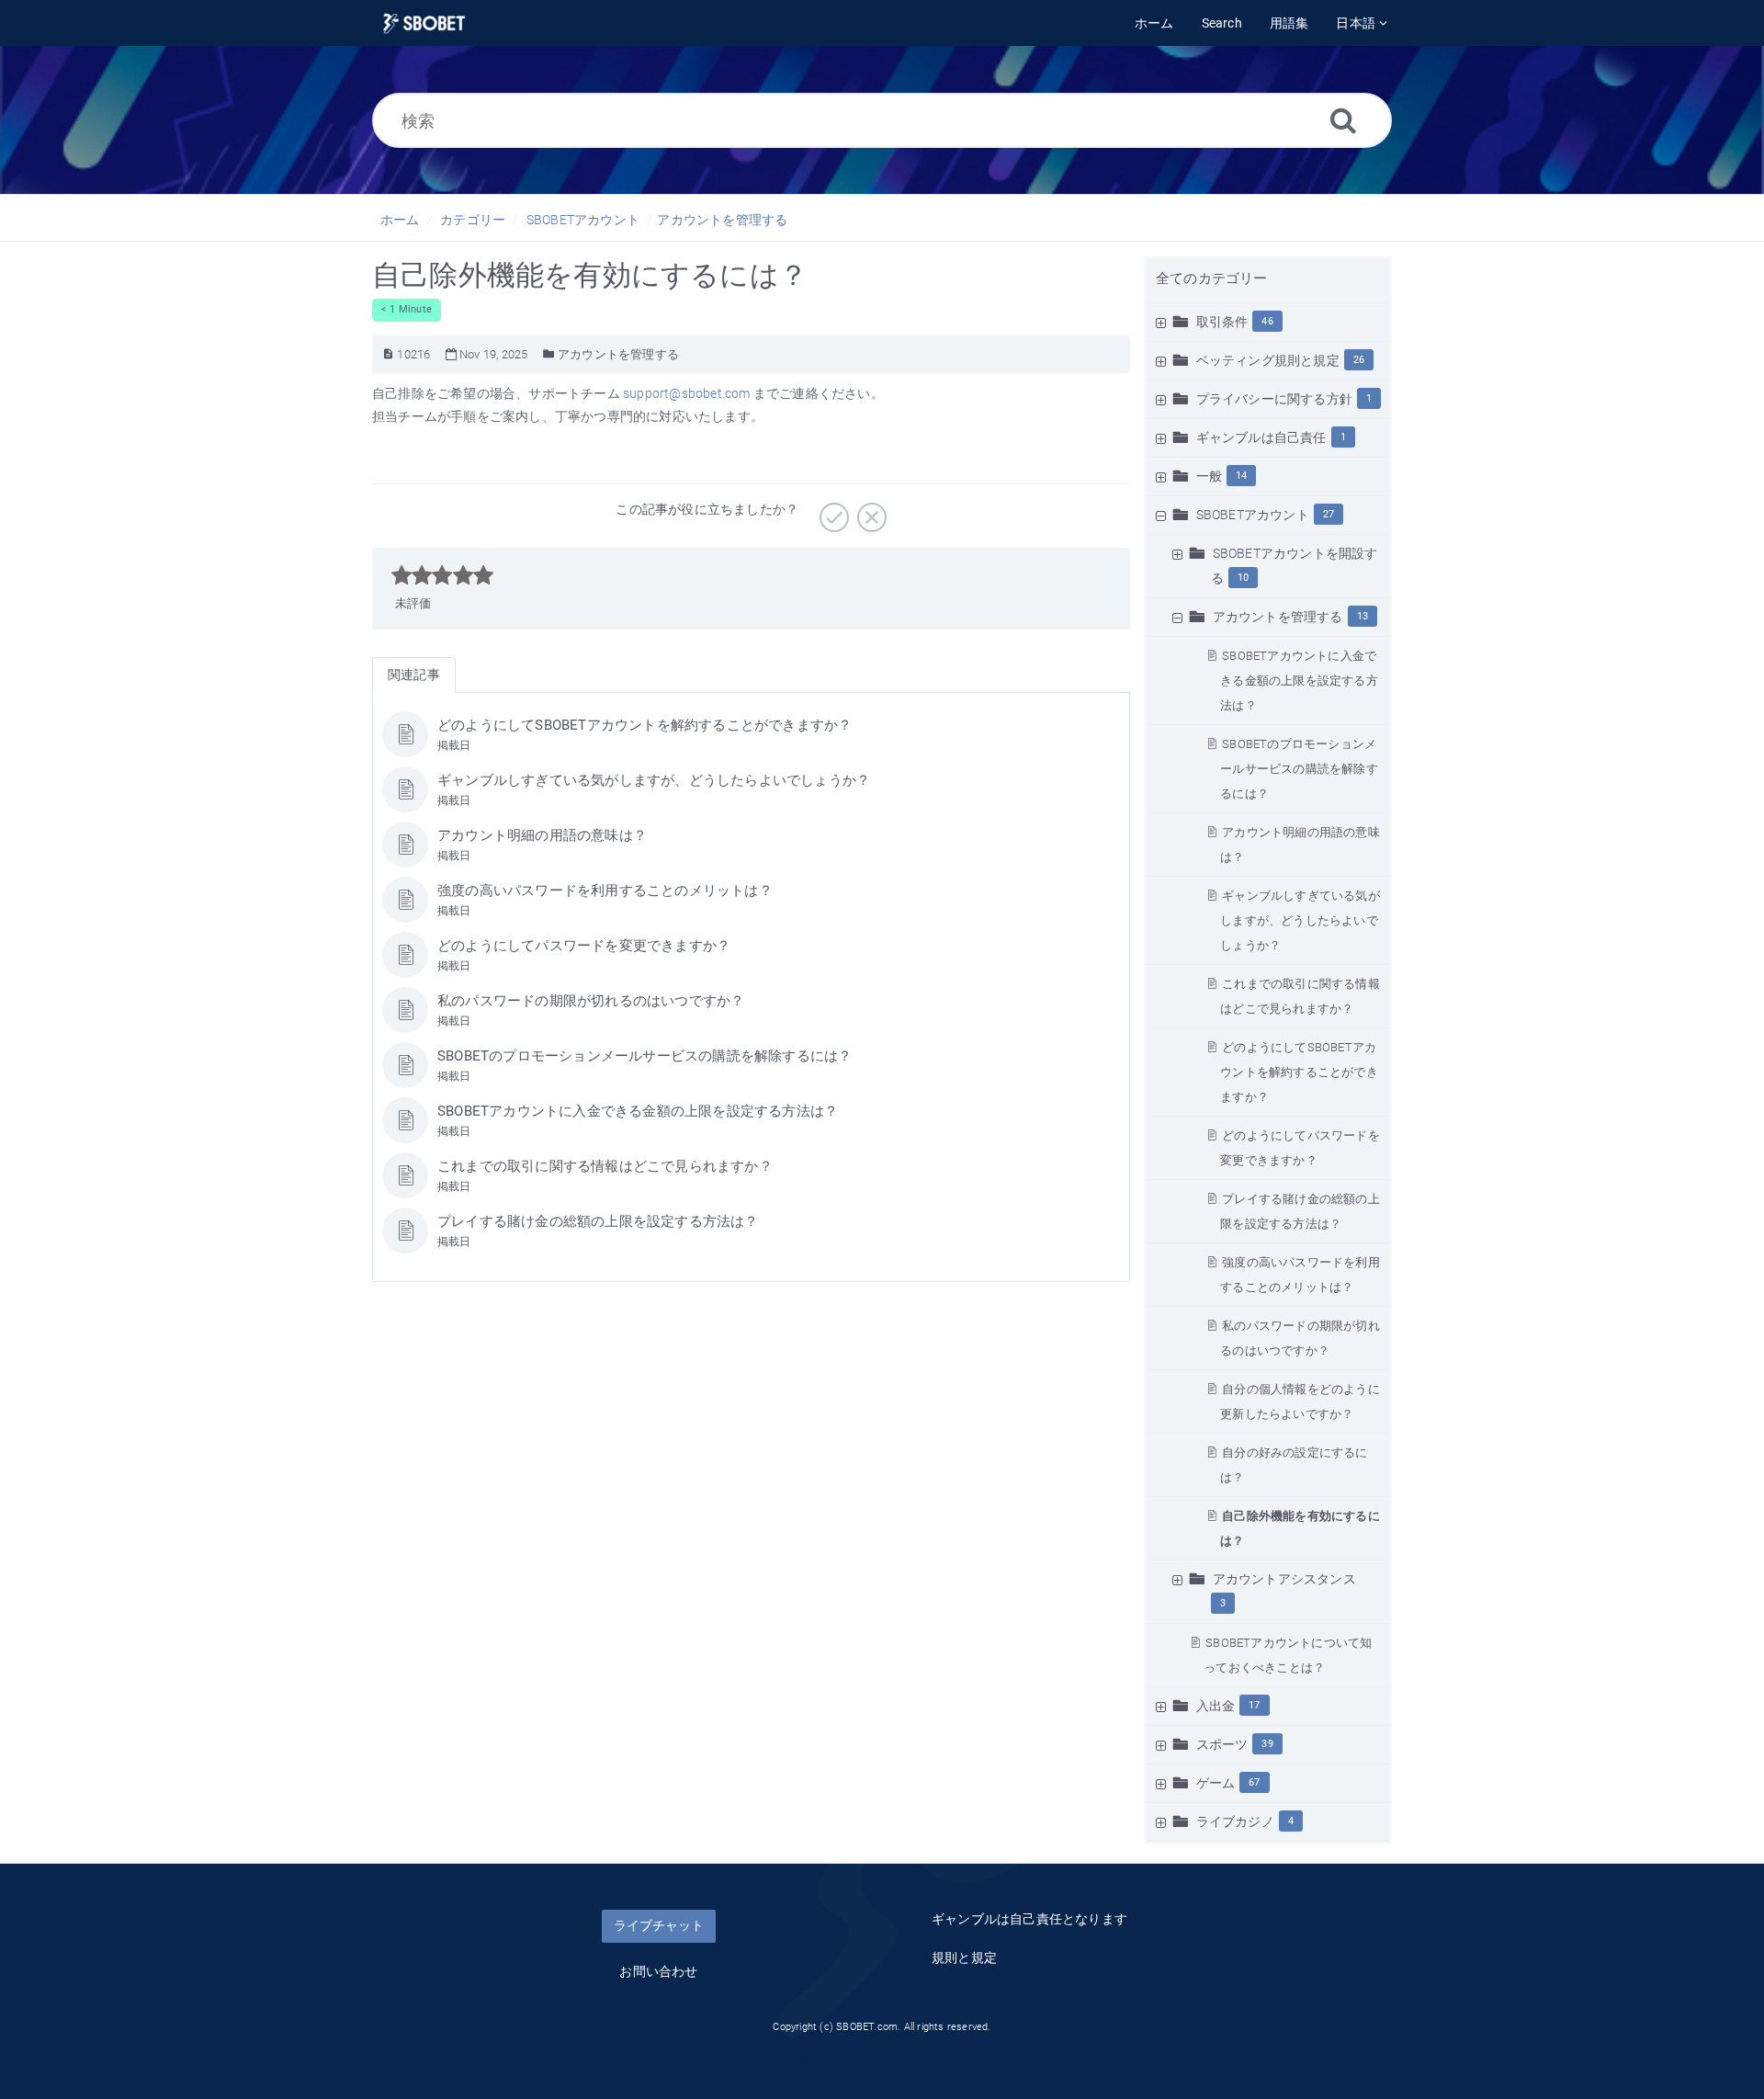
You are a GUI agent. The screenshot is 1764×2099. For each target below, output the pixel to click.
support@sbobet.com (687, 393)
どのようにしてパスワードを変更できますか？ (584, 946)
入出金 (1216, 1706)
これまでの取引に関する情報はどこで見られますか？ (605, 1166)
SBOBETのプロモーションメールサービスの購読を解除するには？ (1299, 769)
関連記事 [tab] (414, 675)
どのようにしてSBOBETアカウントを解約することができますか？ (1299, 1072)
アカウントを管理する (722, 220)
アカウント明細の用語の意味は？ (542, 835)
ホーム (400, 220)
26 (1359, 360)
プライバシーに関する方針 (1274, 399)
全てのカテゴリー (1212, 278)
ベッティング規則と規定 (1268, 360)
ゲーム (1216, 1783)
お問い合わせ (658, 1971)
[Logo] (424, 23)
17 (1254, 1705)
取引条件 (1222, 322)
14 (1241, 476)
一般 (1209, 476)
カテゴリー (473, 220)
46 (1267, 321)
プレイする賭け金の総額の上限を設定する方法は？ (598, 1221)
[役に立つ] (832, 511)
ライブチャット (659, 1925)
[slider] (442, 575)
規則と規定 (964, 1957)
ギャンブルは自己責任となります (1029, 1919)
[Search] (1343, 120)
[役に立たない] (870, 511)
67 (1254, 1782)
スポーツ (1222, 1744)
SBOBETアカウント (583, 220)
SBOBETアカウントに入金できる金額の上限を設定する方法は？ (1299, 681)
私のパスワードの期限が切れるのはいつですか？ (591, 1001)
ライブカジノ (1235, 1821)
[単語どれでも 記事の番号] (388, 354)
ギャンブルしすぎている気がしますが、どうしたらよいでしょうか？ (1300, 920)
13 (1363, 616)
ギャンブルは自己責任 (1261, 437)
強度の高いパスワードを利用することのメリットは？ (605, 891)
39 (1267, 1744)
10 (1243, 578)
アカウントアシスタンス (1284, 1579)
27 (1329, 514)
